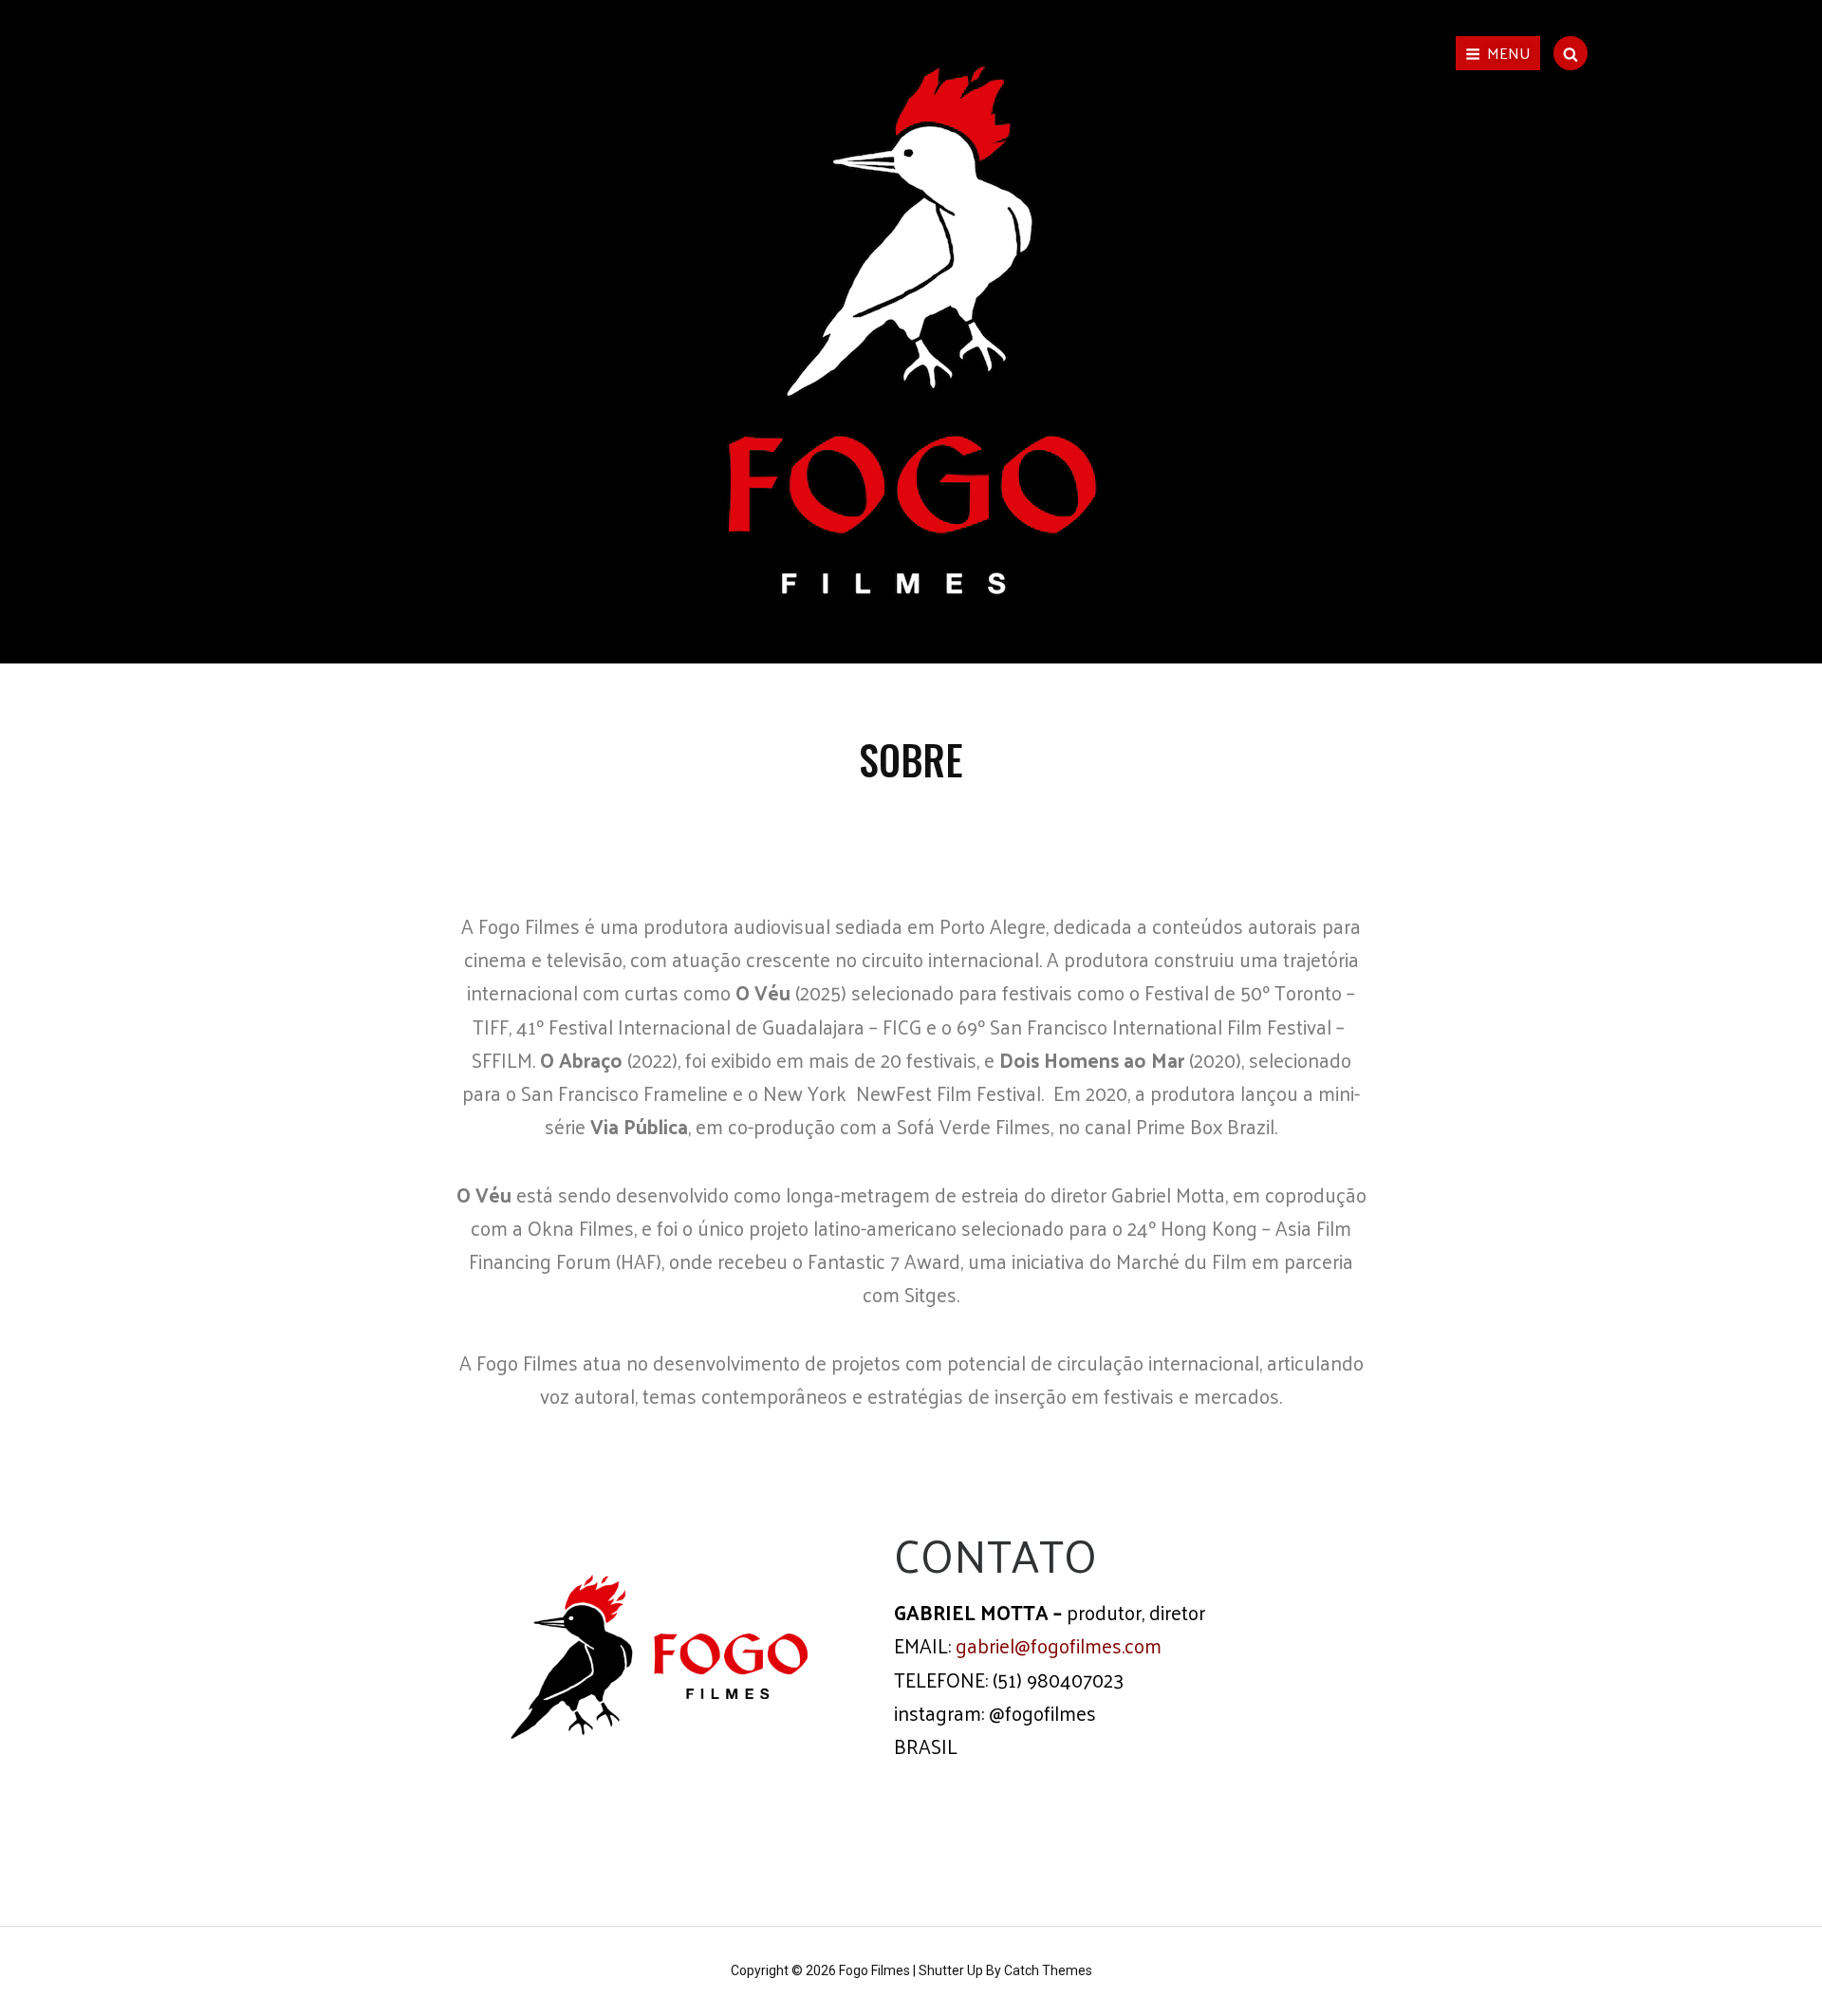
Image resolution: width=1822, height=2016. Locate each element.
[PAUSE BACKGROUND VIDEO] (914, 610)
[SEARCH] (1571, 53)
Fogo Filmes (874, 1970)
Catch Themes (1048, 1970)
